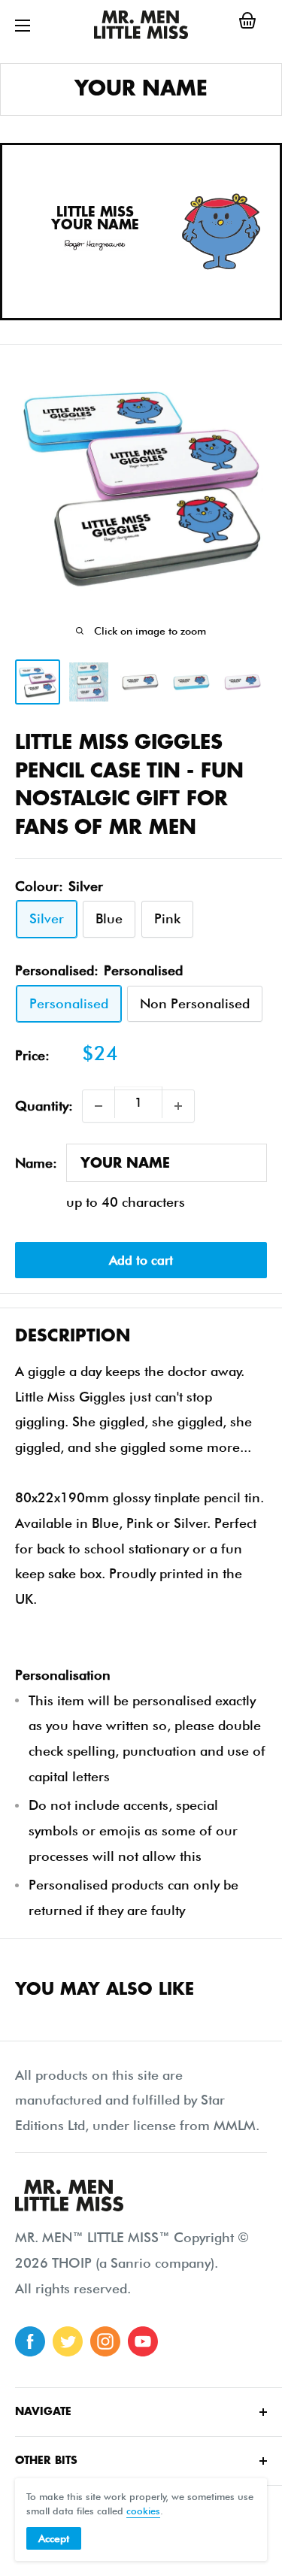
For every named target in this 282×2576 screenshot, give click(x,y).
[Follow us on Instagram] (105, 2341)
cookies (143, 2511)
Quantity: (44, 1106)
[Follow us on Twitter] (68, 2341)
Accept (54, 2538)
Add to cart (141, 1260)
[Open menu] (23, 26)
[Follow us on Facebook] (30, 2341)
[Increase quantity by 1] (178, 1106)
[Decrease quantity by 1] (99, 1106)
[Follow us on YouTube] (143, 2341)
